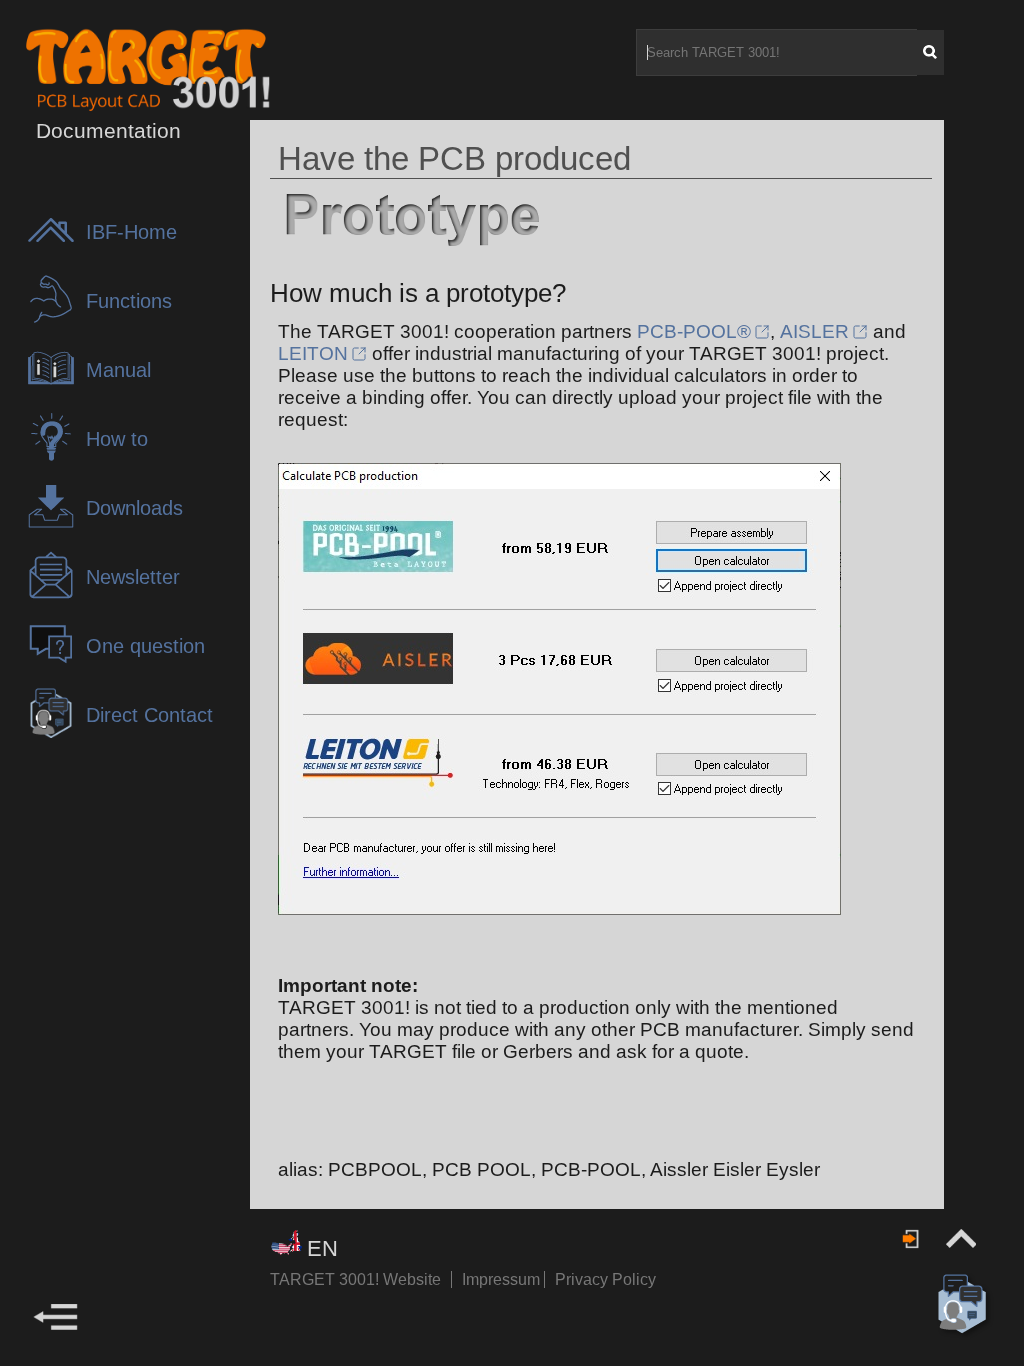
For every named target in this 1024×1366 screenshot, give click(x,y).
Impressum (503, 1279)
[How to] (56, 456)
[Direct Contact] (56, 732)
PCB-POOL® (694, 331)
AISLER (814, 331)
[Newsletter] (56, 594)
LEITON (313, 353)
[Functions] (56, 318)
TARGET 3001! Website (355, 1279)
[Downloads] (56, 525)
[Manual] (56, 387)
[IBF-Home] (56, 249)
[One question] (56, 663)
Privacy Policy (605, 1279)
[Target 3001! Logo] (94, 68)
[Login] (912, 1239)
